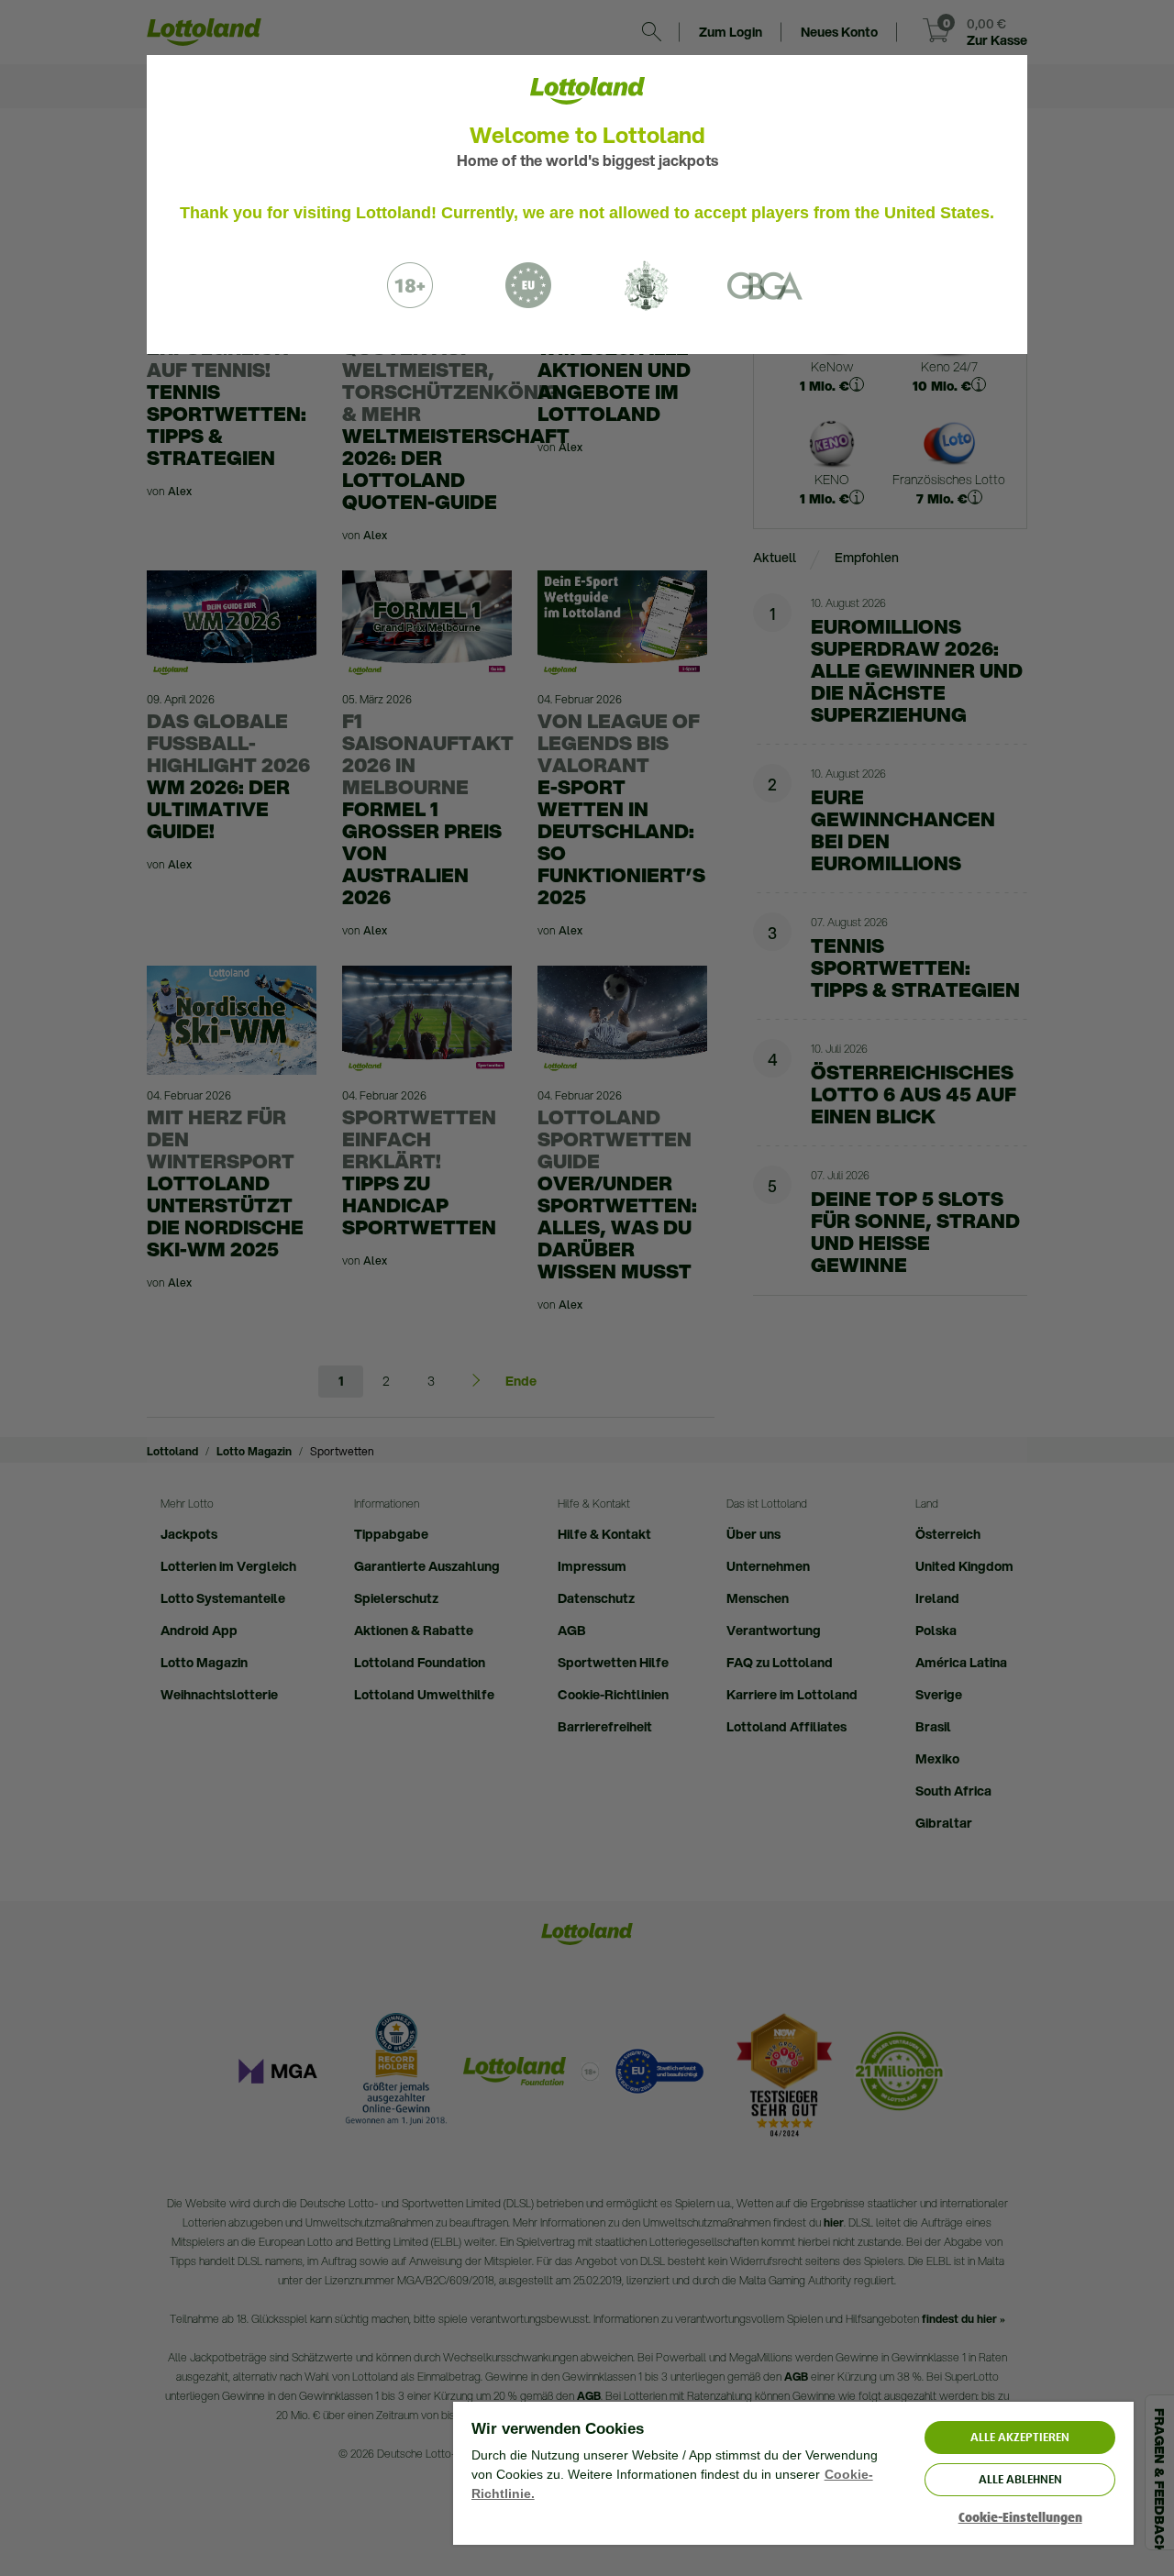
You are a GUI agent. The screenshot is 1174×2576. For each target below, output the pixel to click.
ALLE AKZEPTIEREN (1020, 2437)
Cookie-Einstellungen (1020, 2518)
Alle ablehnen (1020, 2479)
